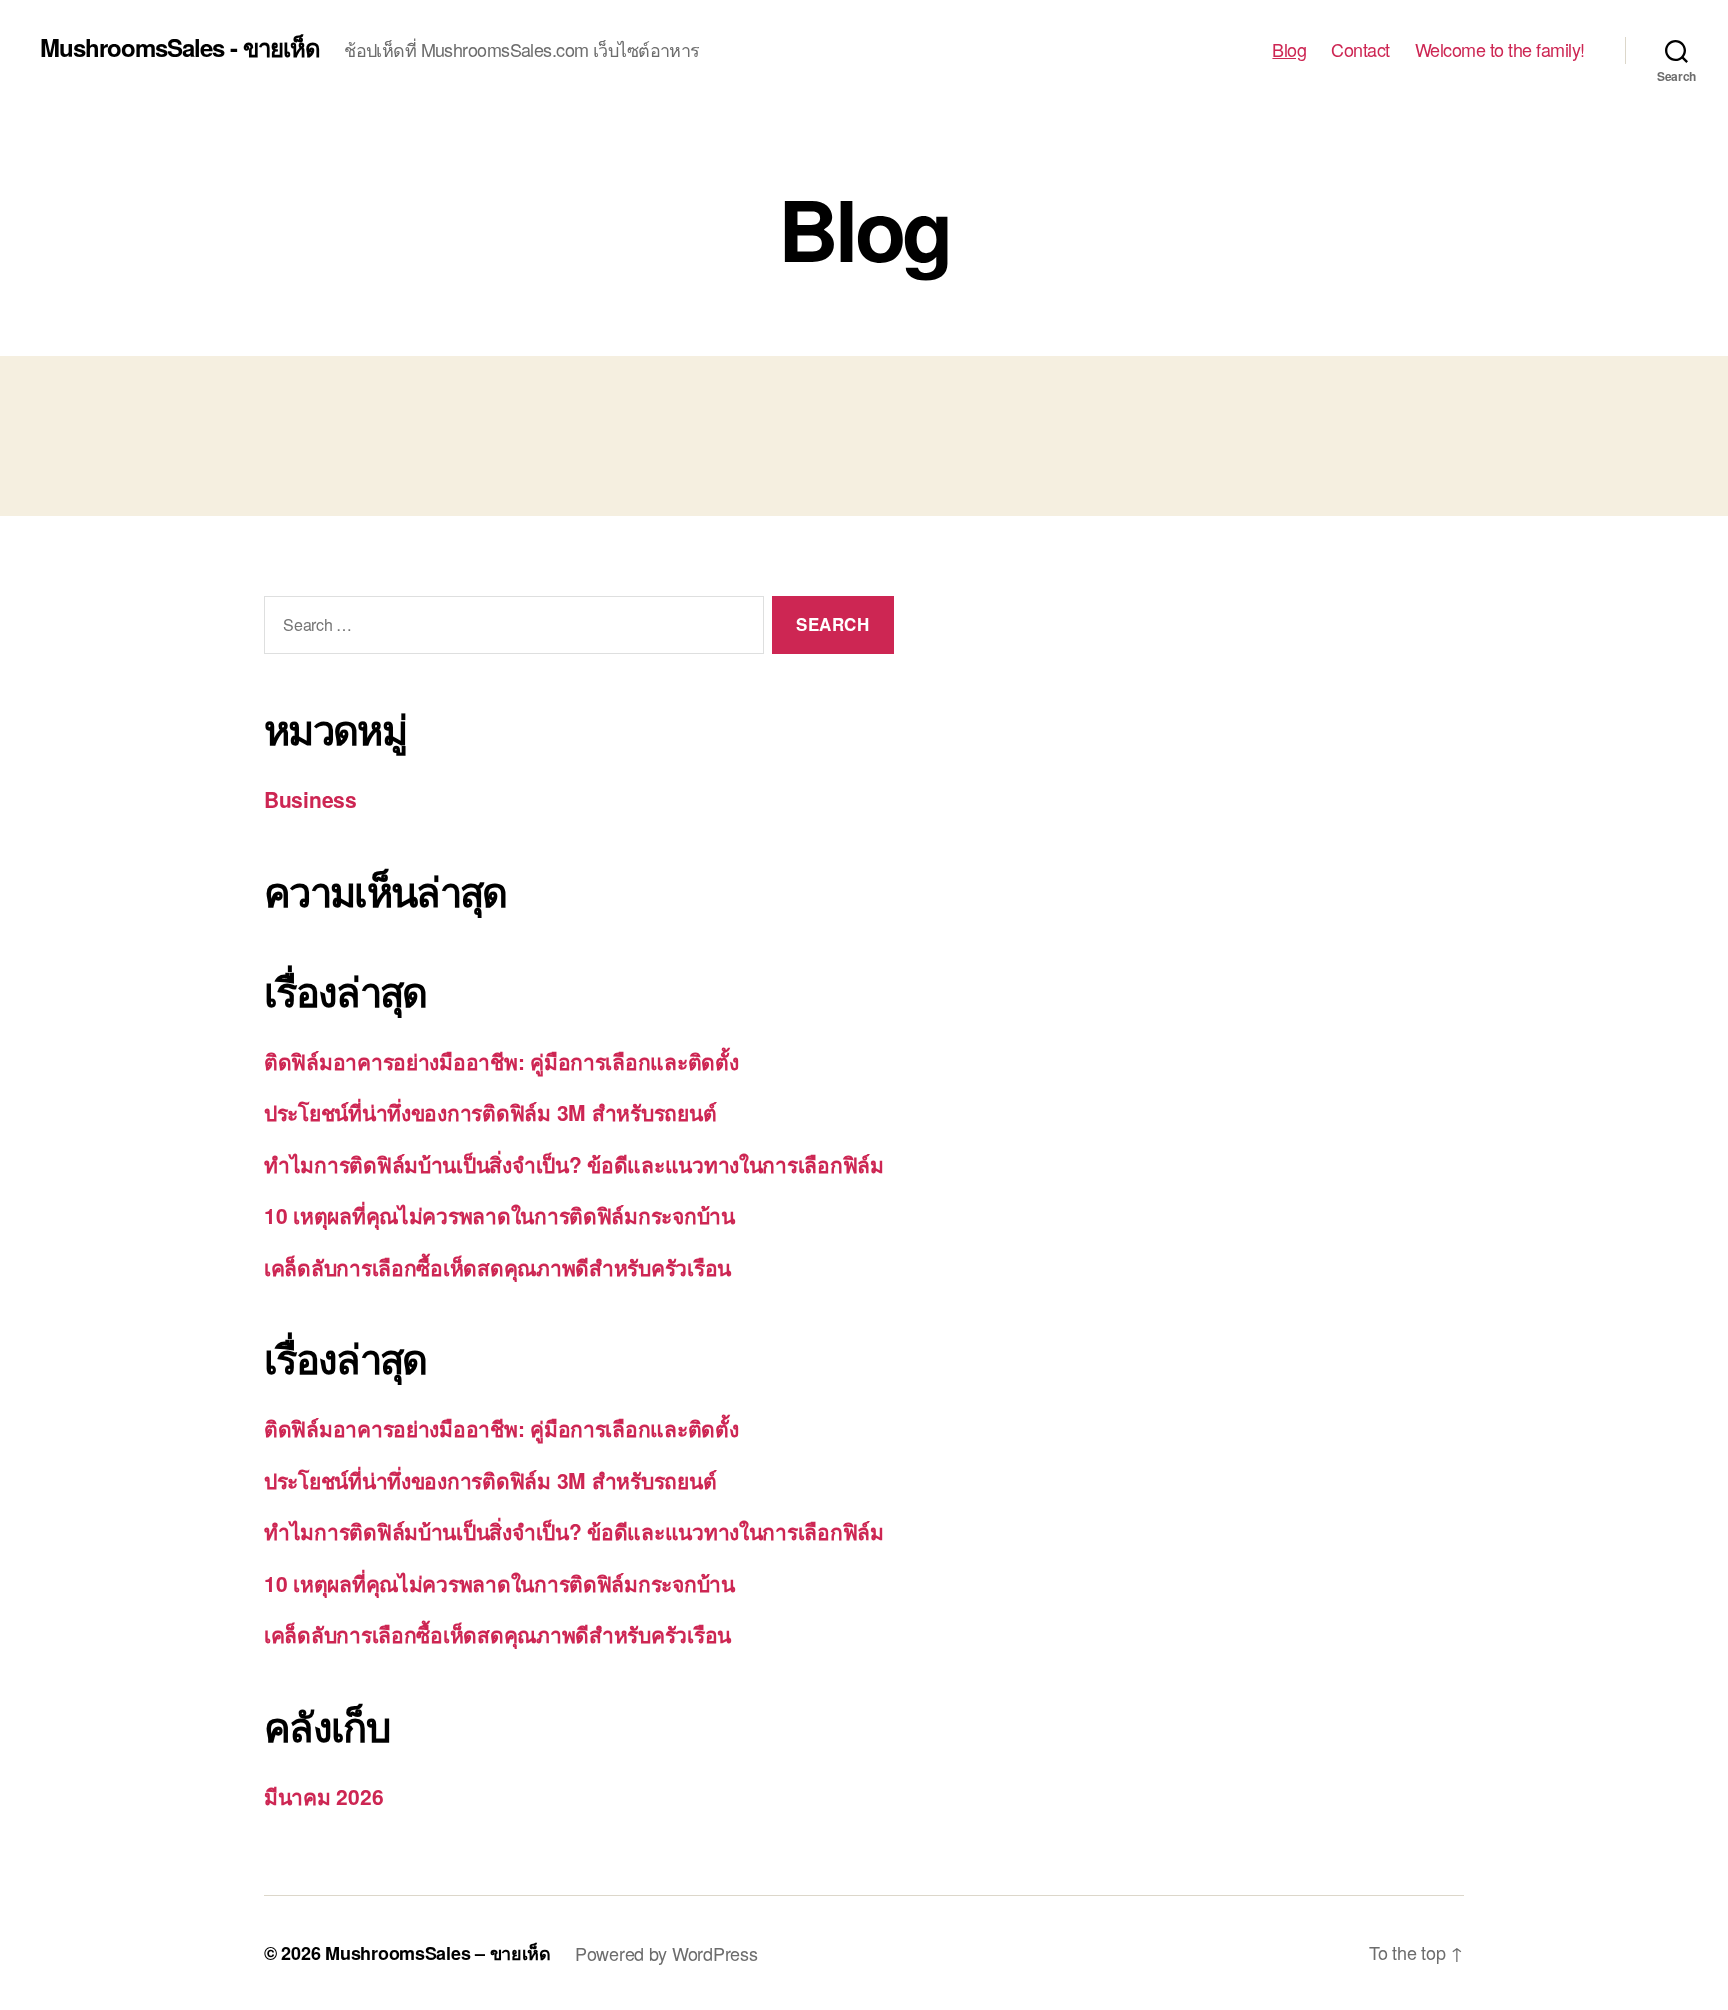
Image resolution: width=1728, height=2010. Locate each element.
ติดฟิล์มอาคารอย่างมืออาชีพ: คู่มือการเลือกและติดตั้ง (501, 1061)
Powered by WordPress (666, 1953)
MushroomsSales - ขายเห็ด (180, 47)
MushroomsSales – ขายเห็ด (438, 1953)
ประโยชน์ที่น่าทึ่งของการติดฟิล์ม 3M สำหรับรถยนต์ (490, 1112)
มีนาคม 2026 (323, 1796)
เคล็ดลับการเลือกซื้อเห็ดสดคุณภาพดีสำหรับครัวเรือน (497, 1267)
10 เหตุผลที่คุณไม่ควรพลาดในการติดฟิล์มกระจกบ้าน (499, 1215)
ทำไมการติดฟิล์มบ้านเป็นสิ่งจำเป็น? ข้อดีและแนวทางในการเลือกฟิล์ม (574, 1164)
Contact (1360, 50)
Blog (1289, 50)
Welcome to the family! (1500, 50)
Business (310, 799)
